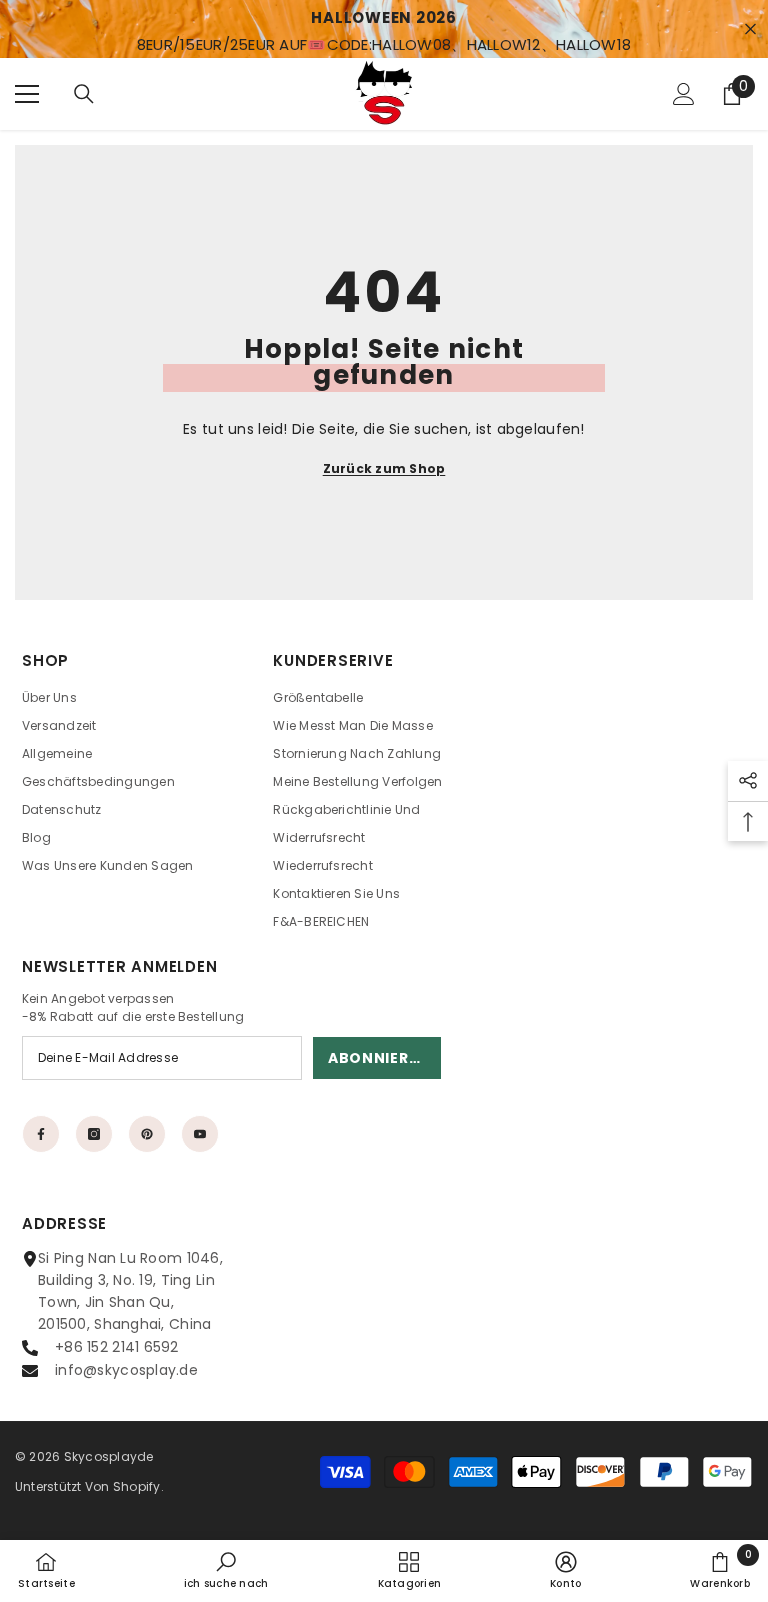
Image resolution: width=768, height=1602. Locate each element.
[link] (226, 1570)
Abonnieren (378, 1058)
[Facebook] (41, 1134)
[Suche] (84, 94)
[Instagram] (94, 1134)
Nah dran (750, 29)
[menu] (27, 94)
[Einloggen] (684, 94)
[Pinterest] (147, 1134)
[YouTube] (200, 1134)
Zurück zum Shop (384, 468)
